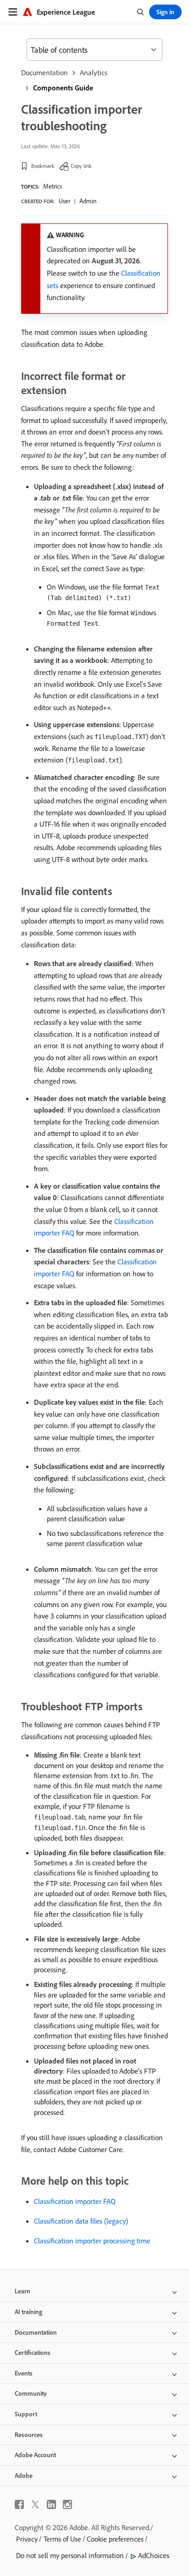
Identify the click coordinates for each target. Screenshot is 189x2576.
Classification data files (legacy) (81, 2221)
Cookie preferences (115, 2539)
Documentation (44, 72)
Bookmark (43, 166)
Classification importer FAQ (75, 2201)
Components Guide (63, 88)
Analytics (94, 72)
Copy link (81, 166)
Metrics (53, 186)
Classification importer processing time (92, 2241)
